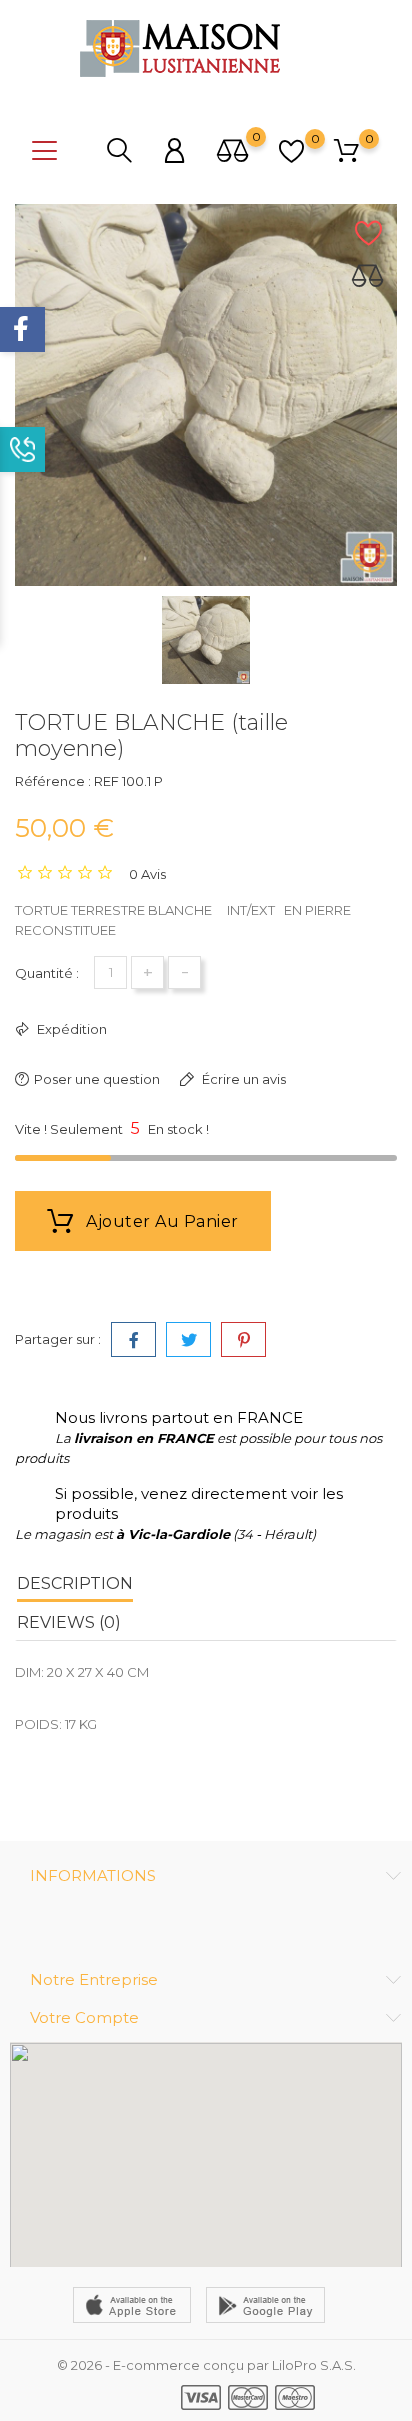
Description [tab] (75, 1583)
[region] (206, 2154)
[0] (233, 152)
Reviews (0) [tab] (69, 1622)
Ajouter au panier (160, 1221)
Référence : (53, 781)
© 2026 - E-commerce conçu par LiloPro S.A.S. (206, 2365)
